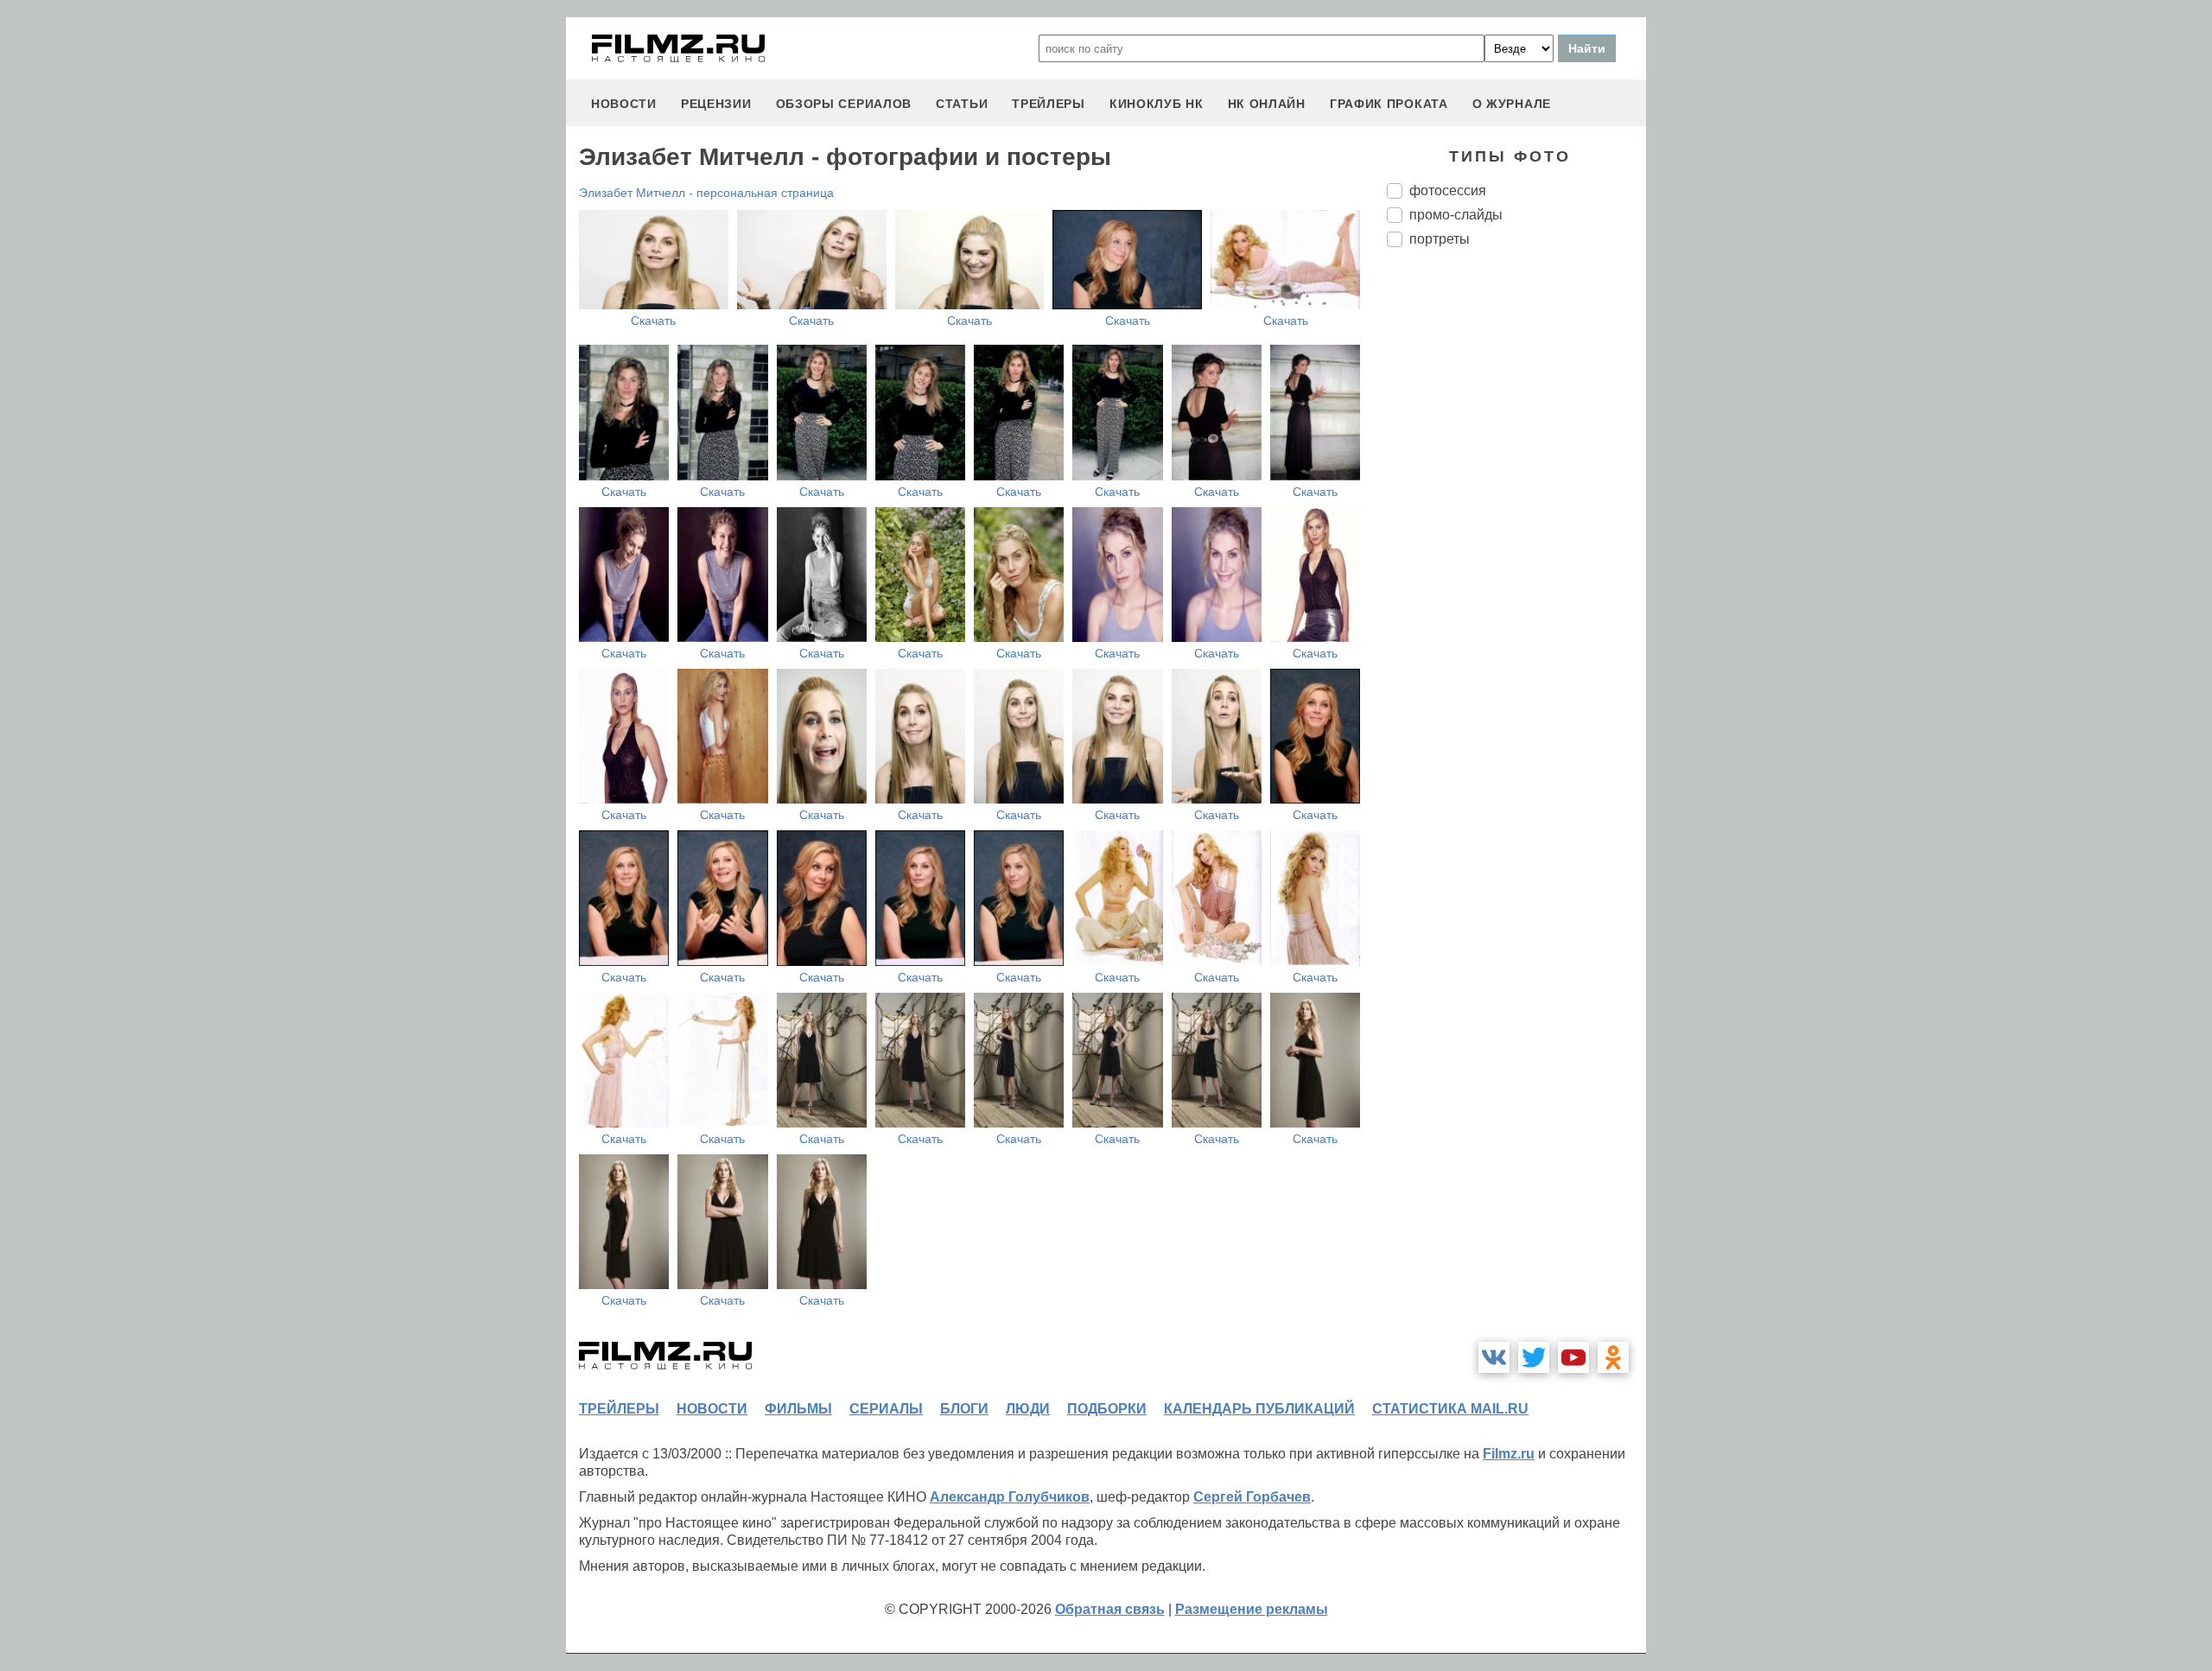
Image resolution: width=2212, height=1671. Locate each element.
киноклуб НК (1157, 104)
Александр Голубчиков (1010, 1497)
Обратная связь (1110, 1609)
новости (624, 104)
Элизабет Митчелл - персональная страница (706, 193)
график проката (1389, 104)
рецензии (716, 104)
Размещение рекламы (1252, 1609)
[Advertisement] (1516, 550)
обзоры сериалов (844, 104)
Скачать (653, 321)
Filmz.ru (1509, 1454)
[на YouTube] (1573, 1357)
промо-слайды (1456, 215)
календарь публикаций (1259, 1409)
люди (1028, 1409)
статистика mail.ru (1450, 1409)
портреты (1440, 239)
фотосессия (1448, 191)
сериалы (886, 1409)
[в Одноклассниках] (1613, 1357)
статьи (962, 104)
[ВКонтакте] (1494, 1357)
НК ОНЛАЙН (1267, 104)
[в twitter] (1534, 1357)
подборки (1107, 1409)
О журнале (1512, 104)
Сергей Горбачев (1252, 1497)
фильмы (798, 1409)
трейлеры (1049, 104)
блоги (964, 1409)
